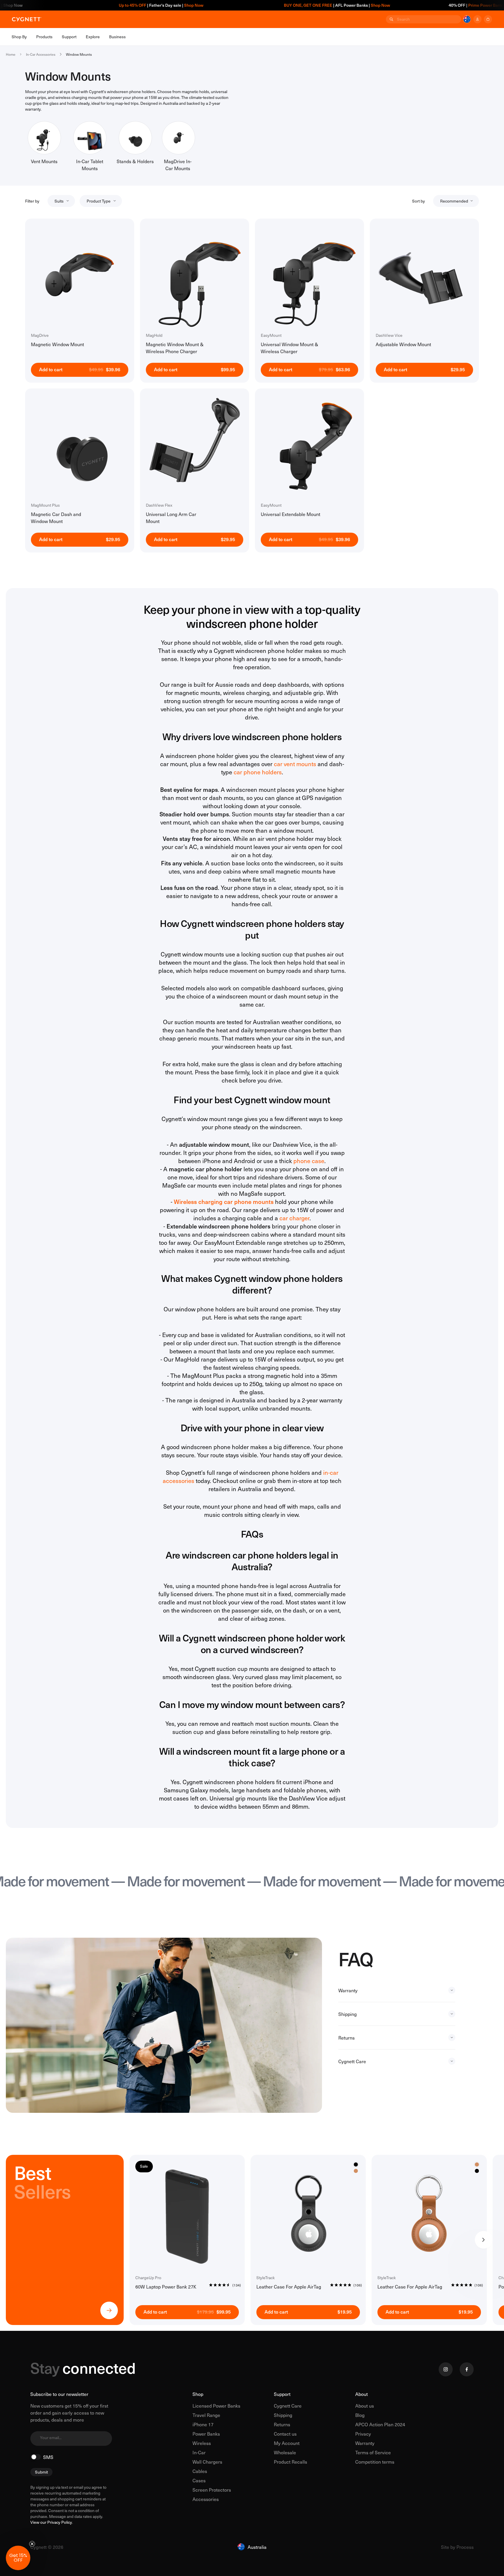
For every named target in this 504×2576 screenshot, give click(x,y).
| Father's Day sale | (88, 5)
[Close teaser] (32, 2544)
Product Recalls (290, 2462)
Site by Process (457, 2547)
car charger (294, 1218)
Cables (200, 2471)
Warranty (365, 2443)
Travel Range (206, 2415)
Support (282, 2394)
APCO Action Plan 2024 (380, 2424)
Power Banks (206, 2434)
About (362, 2394)
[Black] (477, 2171)
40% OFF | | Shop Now (414, 5)
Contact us (285, 2434)
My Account (287, 2443)
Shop (198, 2394)
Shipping (283, 2415)
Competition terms (375, 2462)
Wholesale (285, 2452)
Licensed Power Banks (216, 2406)
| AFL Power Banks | (264, 5)
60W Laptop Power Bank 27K (166, 2286)
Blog (360, 2415)
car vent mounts (295, 764)
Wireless (202, 2443)
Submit (41, 2472)
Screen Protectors (212, 2490)
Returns (282, 2424)
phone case (309, 1161)
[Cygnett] (27, 19)
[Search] (391, 19)
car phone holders (258, 772)
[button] (18, 2558)
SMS (48, 2457)
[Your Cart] (488, 19)
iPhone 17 (203, 2424)
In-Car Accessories (41, 54)
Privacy (363, 2434)
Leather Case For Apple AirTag (289, 2286)
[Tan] (356, 2171)
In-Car (199, 2452)
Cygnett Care (288, 2406)
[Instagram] (446, 2369)
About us (365, 2406)
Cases (199, 2480)
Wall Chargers (207, 2462)
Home (11, 54)
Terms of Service (373, 2452)
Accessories (206, 2499)
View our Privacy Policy (51, 2522)
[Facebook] (467, 2369)
